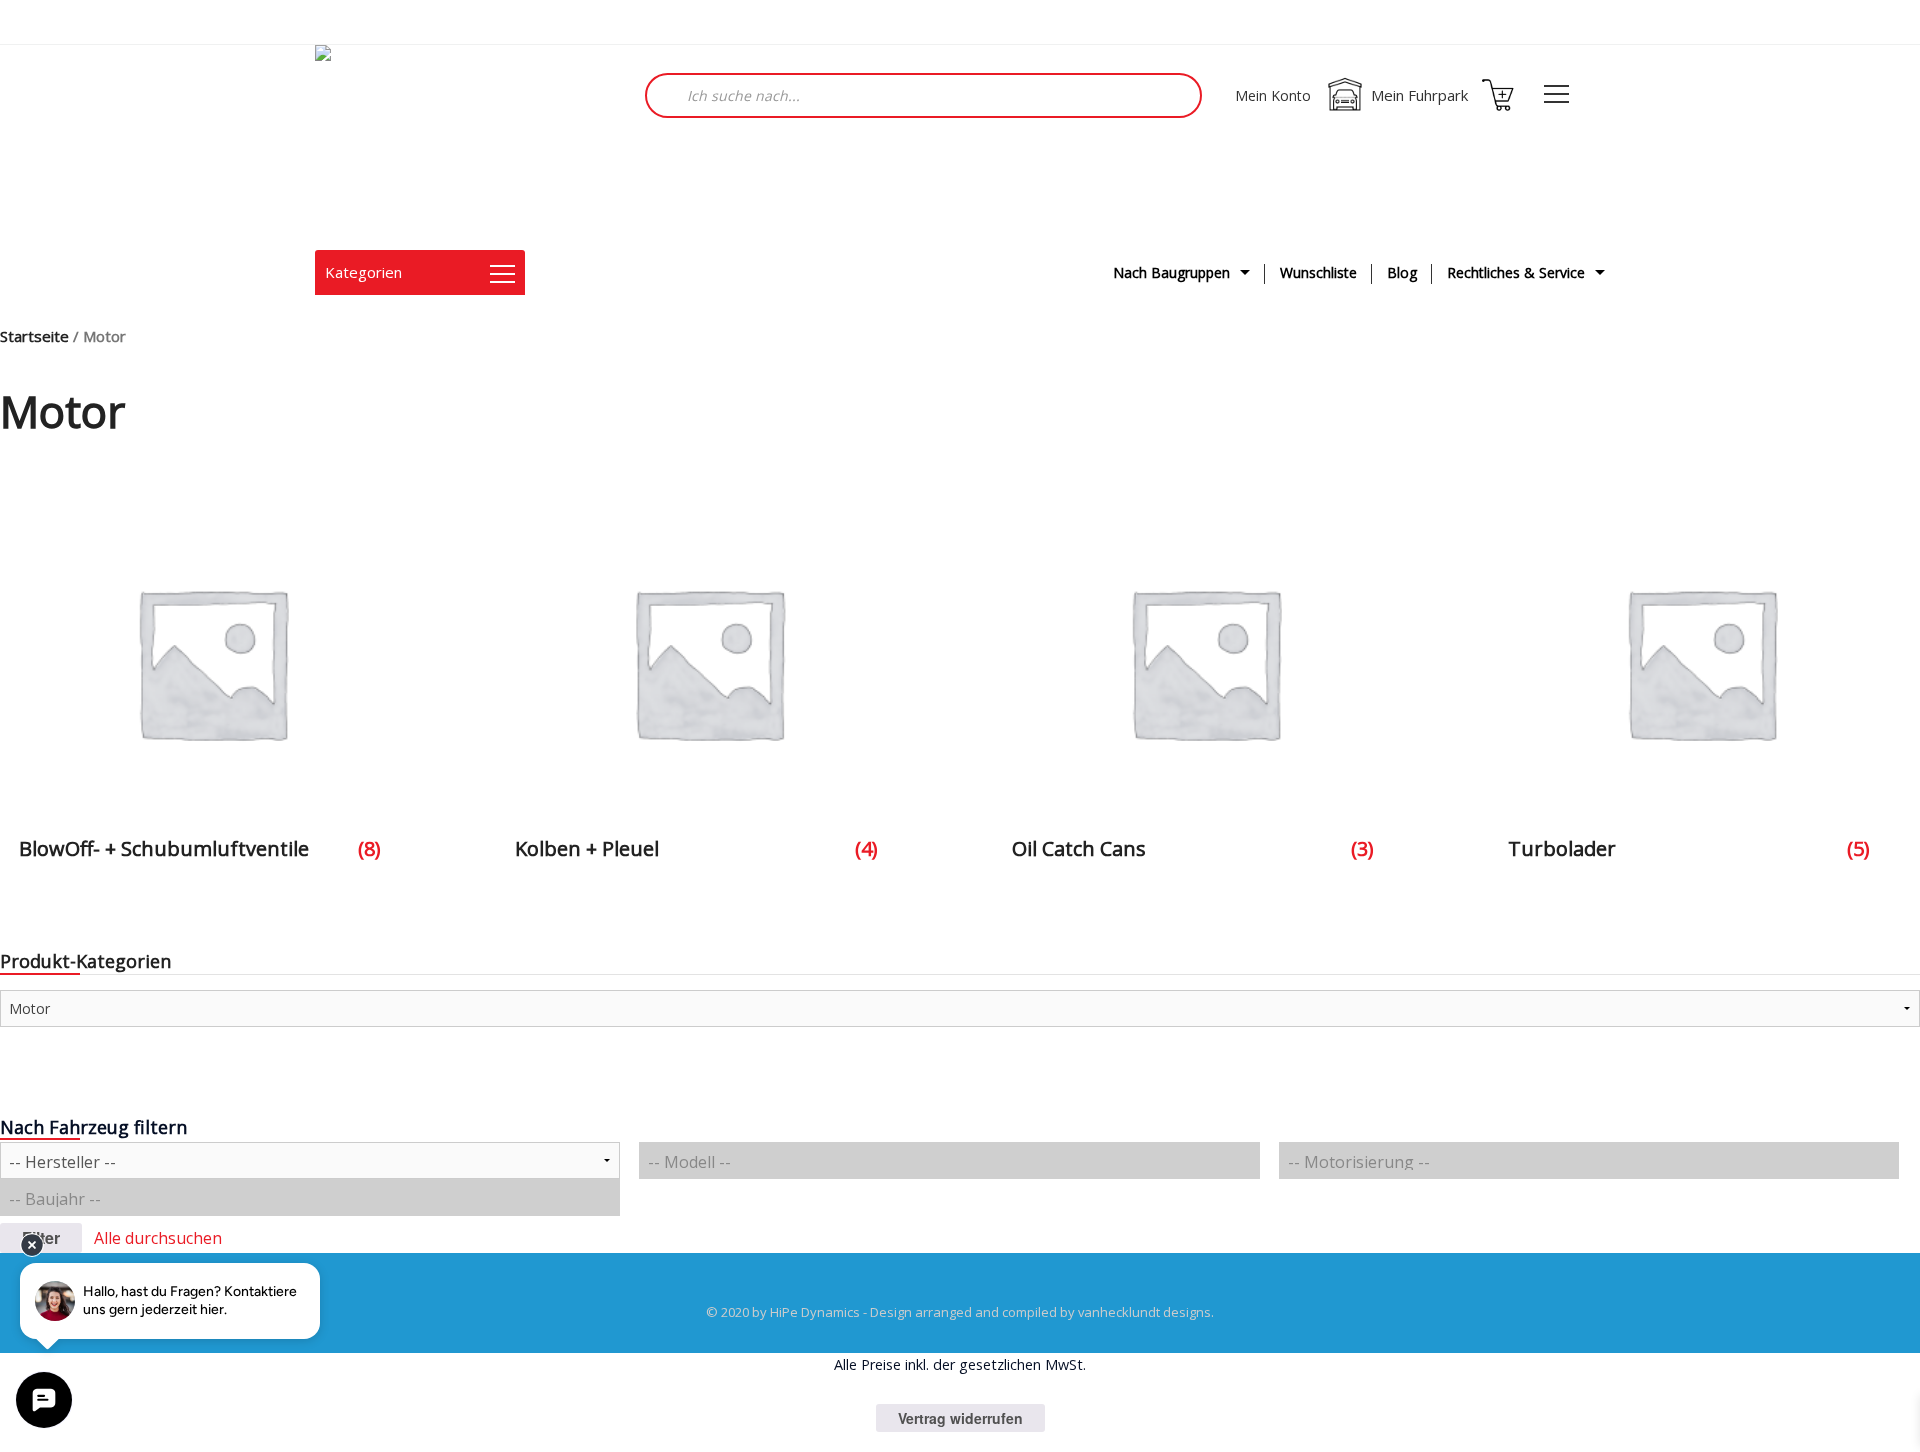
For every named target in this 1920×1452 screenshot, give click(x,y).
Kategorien (363, 272)
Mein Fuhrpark (1419, 95)
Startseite (34, 336)
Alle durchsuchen (158, 1238)
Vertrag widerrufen (960, 1418)
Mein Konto (1273, 95)
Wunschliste (1318, 272)
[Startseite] (415, 147)
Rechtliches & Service (1516, 272)
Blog (1402, 272)
